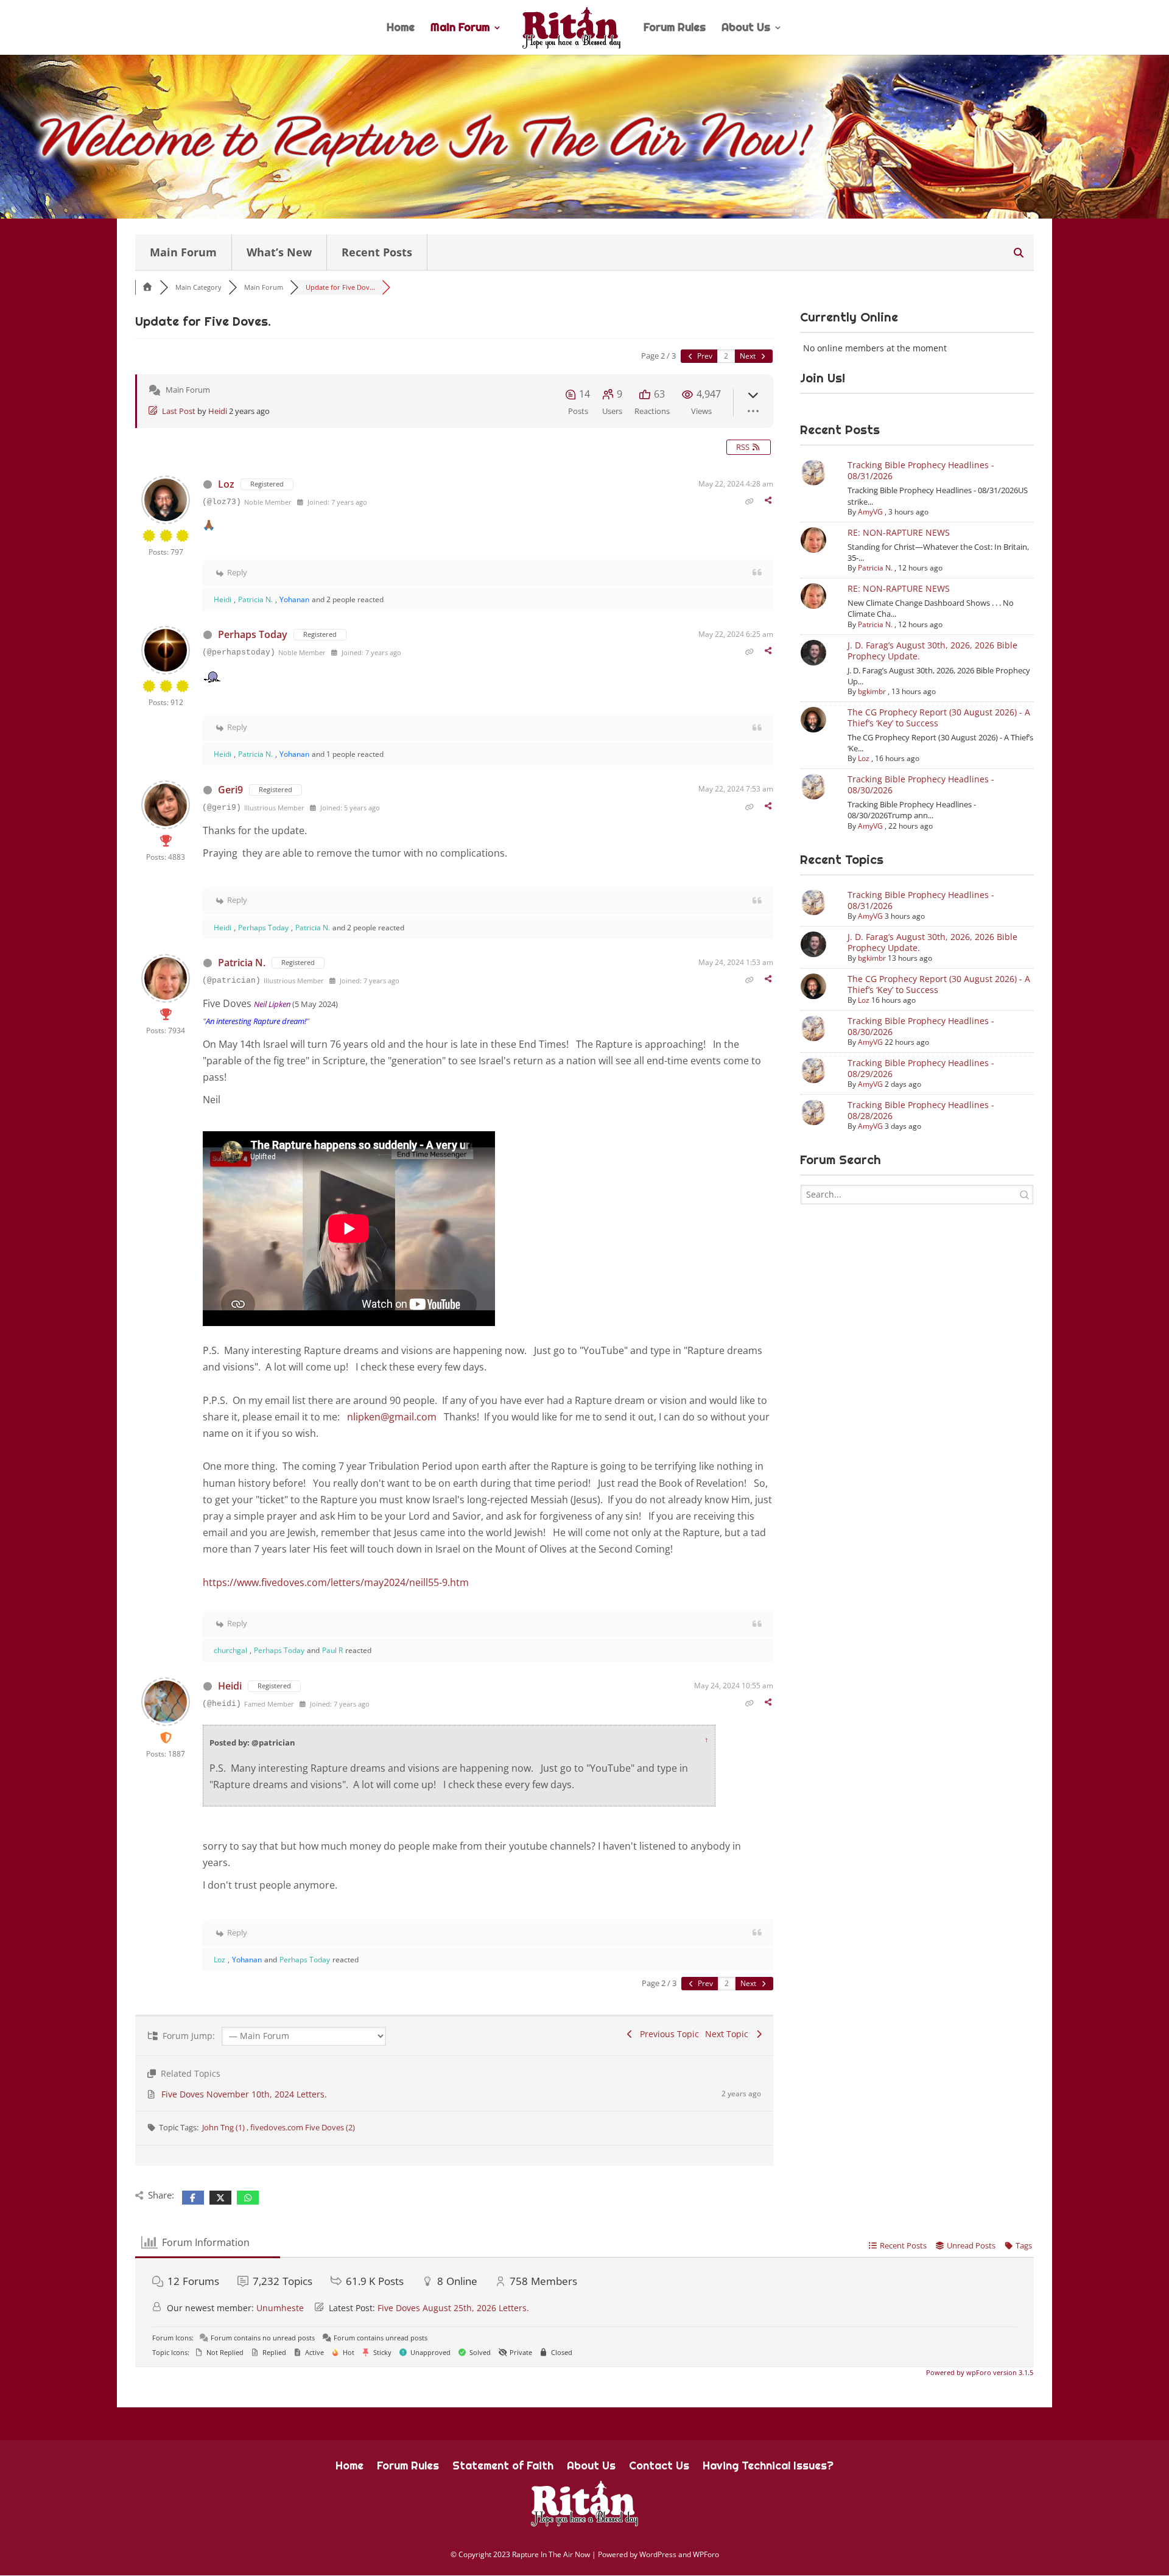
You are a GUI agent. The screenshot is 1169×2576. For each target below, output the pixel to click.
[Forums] (147, 287)
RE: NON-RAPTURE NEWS (899, 532)
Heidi (218, 411)
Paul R (332, 1650)
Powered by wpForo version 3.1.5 (979, 2372)
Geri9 (230, 790)
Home (401, 29)
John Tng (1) (224, 2127)
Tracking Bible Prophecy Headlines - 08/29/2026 (921, 1068)
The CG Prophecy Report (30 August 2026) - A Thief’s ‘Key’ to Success (939, 718)
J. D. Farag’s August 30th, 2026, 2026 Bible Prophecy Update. (932, 651)
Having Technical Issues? (768, 2467)
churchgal (230, 1650)
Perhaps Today (253, 634)
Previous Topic (667, 2034)
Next (749, 356)
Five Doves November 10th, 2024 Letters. (244, 2094)
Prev (704, 356)
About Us (746, 29)
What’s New (279, 252)
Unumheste (280, 2308)
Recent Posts (377, 252)
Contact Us (659, 2467)
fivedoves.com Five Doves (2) (303, 2127)
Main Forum (460, 29)
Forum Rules (675, 29)
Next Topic (729, 2034)
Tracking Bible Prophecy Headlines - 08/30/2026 (921, 784)
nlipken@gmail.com (392, 1417)
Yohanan (294, 599)
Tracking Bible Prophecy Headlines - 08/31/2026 (921, 470)
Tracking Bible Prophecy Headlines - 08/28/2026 (921, 1110)
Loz (226, 484)
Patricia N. (255, 599)
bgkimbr (872, 691)
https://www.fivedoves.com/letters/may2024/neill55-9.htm (336, 1582)
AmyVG (870, 512)
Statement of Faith (503, 2467)
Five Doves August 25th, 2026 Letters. (453, 2308)
